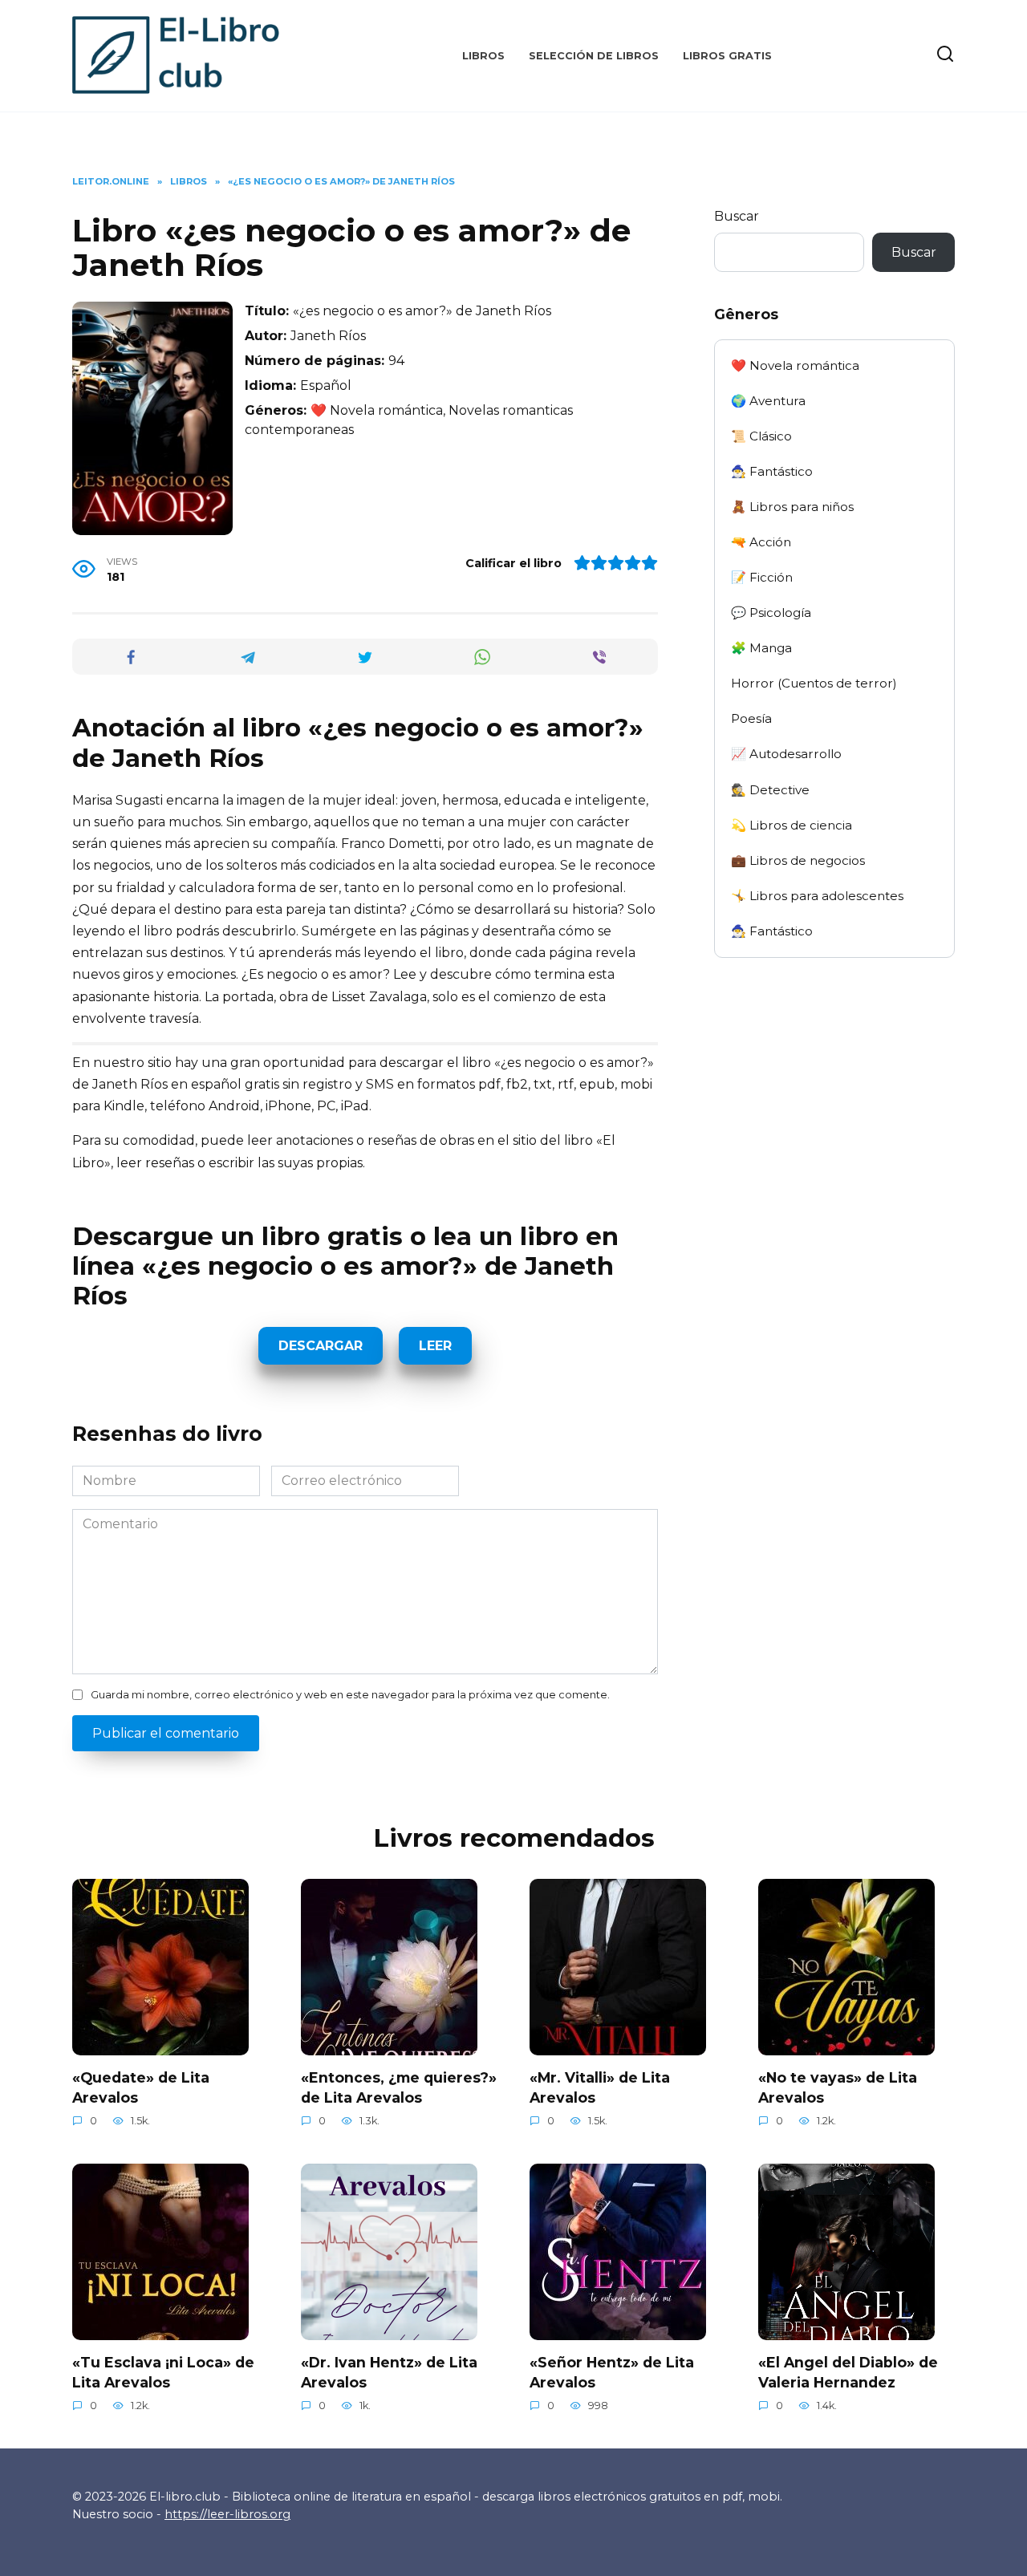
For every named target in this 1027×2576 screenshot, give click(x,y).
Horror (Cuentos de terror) (814, 683)
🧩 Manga (761, 648)
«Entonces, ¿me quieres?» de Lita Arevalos (399, 2087)
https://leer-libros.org (227, 2514)
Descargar (321, 1346)
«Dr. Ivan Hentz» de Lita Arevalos (389, 2372)
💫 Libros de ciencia (792, 825)
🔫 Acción (761, 542)
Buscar (737, 216)
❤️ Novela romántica (795, 365)
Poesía (751, 718)
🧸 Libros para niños (792, 507)
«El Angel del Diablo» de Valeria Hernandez (848, 2372)
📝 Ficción (762, 577)
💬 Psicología (771, 613)
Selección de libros (594, 56)
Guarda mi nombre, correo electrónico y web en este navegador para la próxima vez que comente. (350, 1695)
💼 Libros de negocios (798, 860)
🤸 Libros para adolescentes (817, 896)
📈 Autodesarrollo (786, 754)
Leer (435, 1346)
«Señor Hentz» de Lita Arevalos (612, 2372)
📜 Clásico (761, 436)
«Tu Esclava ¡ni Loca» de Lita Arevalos (163, 2372)
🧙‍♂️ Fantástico (772, 471)
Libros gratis (727, 56)
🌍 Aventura (768, 401)
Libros (483, 56)
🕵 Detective (770, 790)
